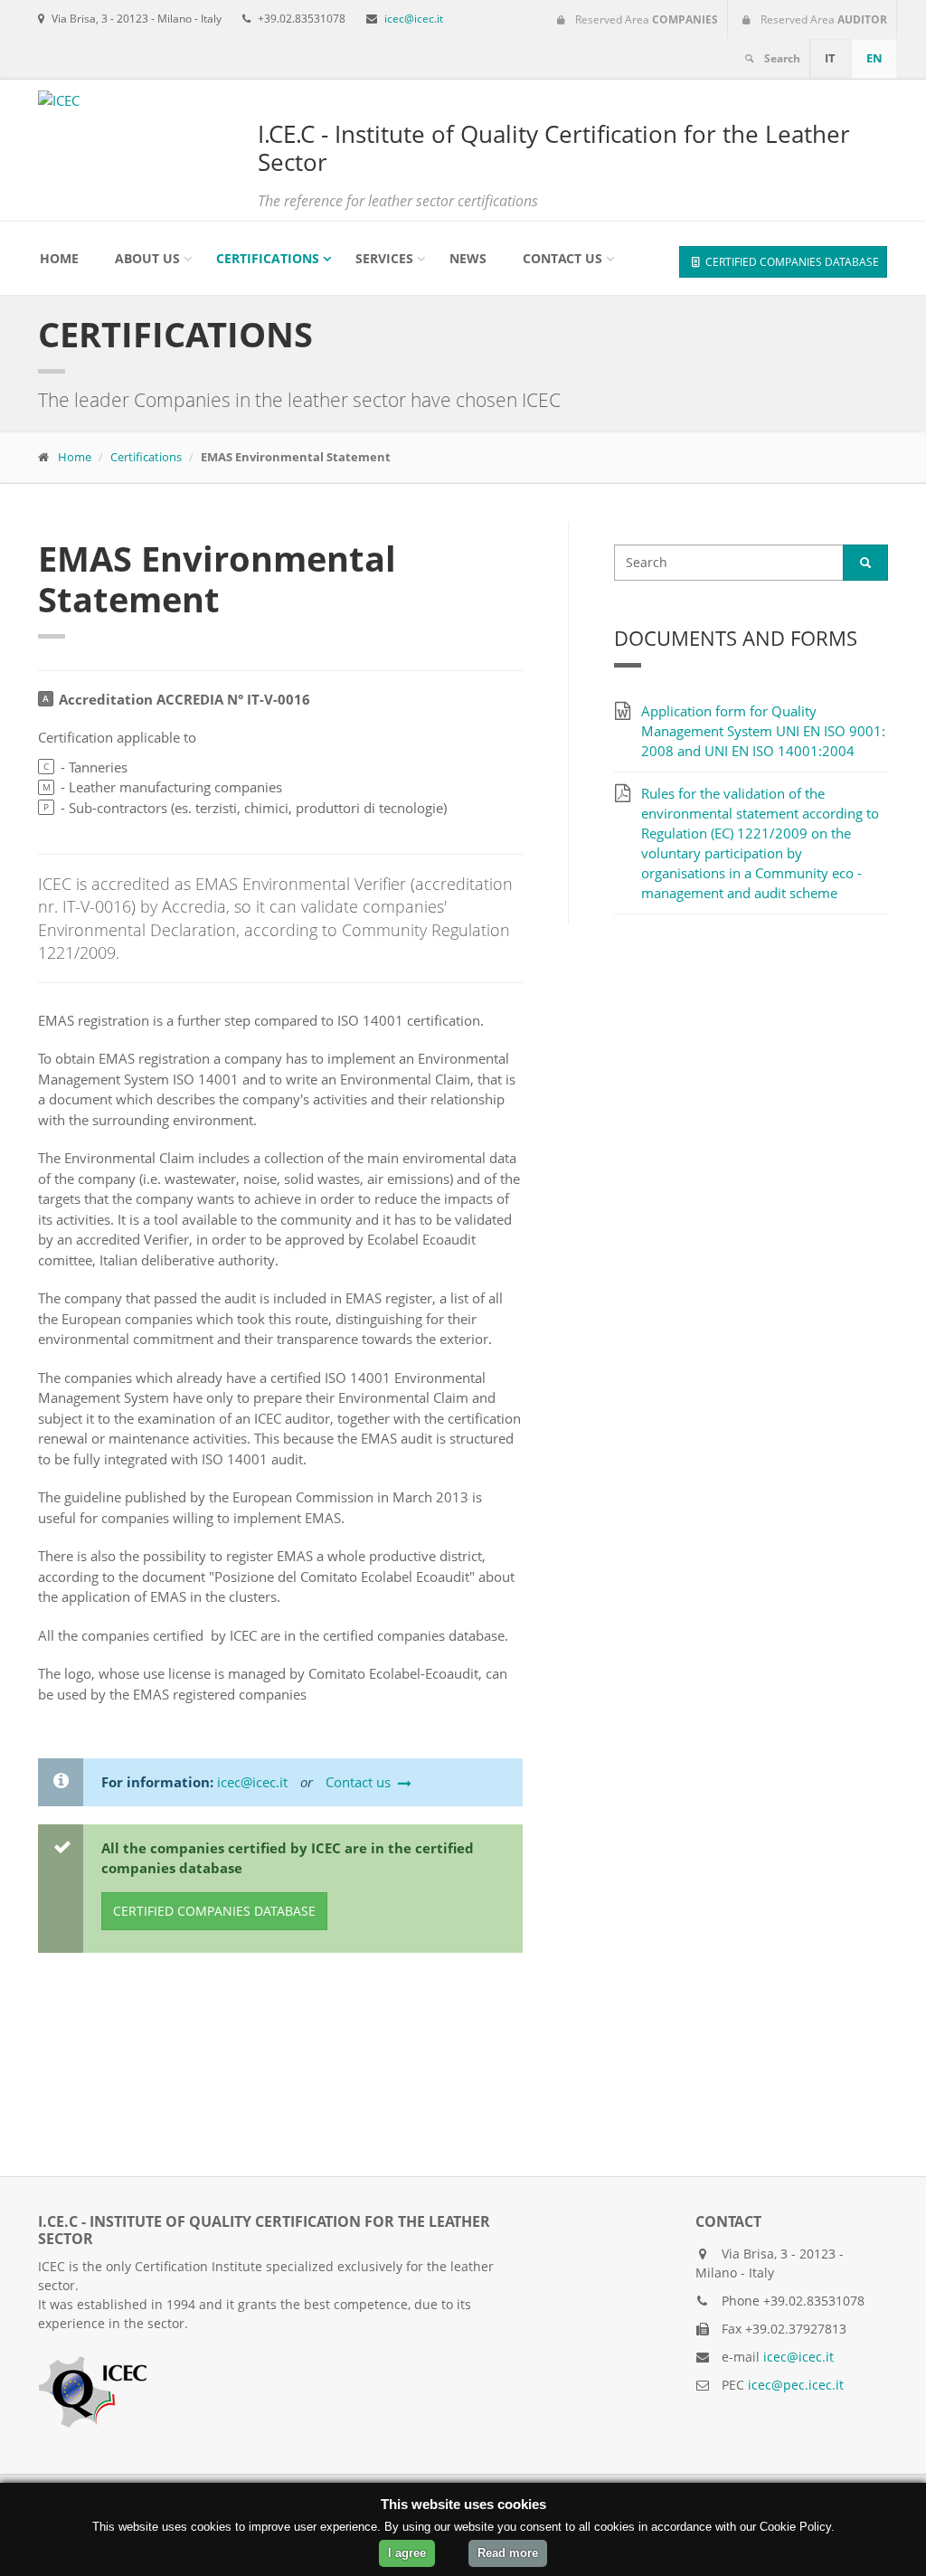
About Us (147, 258)
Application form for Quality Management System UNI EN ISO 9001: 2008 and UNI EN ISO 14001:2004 (763, 731)
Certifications (268, 258)
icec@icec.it (414, 19)
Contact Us (562, 258)
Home (59, 258)
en (874, 58)
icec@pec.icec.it (796, 2385)
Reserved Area (645, 19)
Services (384, 258)
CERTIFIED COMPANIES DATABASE (791, 262)
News (468, 258)
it (830, 58)
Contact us (358, 1782)
